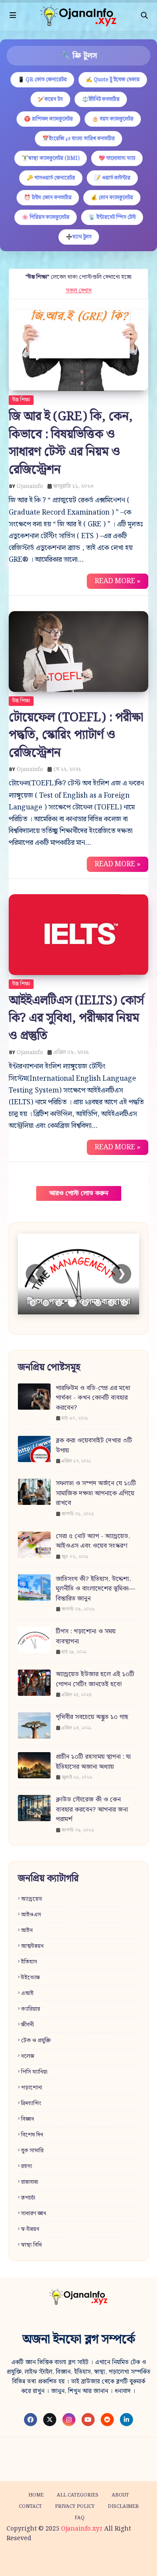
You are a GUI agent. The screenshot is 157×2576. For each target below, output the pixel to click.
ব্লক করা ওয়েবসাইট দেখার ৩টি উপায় (94, 1446)
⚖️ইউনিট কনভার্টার (101, 99)
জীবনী (27, 2025)
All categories (78, 2495)
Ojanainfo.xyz (82, 2529)
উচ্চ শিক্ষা (21, 400)
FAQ (80, 2518)
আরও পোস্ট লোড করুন (79, 1193)
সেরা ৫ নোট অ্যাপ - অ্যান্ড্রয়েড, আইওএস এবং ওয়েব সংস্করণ (93, 1541)
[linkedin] (126, 2420)
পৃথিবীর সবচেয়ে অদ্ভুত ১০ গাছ (92, 1717)
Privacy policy (75, 2507)
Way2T (73, 2560)
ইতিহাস (29, 1962)
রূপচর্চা (28, 2198)
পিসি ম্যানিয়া (34, 2072)
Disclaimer (123, 2507)
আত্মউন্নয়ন (32, 1946)
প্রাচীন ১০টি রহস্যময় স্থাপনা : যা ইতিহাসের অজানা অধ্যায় (93, 1762)
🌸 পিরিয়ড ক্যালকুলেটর (46, 217)
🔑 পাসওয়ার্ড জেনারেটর (51, 178)
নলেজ (28, 2056)
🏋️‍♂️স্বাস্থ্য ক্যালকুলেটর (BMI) (51, 158)
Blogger (139, 2560)
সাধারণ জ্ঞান (34, 2214)
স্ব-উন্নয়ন (30, 2229)
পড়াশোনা (32, 2088)
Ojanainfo (30, 486)
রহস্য (27, 2166)
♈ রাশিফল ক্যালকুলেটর (48, 119)
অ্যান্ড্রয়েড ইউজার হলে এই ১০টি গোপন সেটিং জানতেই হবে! (95, 1679)
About (120, 2495)
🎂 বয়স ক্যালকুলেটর (113, 119)
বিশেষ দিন (32, 2135)
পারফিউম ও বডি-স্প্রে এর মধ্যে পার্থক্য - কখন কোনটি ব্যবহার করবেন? (93, 1398)
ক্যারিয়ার (31, 2009)
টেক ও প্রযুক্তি (36, 2041)
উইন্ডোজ (31, 1978)
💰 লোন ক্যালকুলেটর (112, 198)
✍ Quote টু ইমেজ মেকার (113, 80)
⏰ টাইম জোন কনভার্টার (48, 198)
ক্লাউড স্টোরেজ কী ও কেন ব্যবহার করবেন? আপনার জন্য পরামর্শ (92, 1810)
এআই (27, 1993)
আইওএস (31, 1915)
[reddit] (107, 2420)
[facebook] (31, 2420)
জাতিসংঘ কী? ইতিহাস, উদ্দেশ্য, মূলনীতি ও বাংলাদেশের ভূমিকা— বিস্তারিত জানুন (96, 1589)
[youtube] (88, 2420)
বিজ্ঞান (27, 2119)
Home (36, 2495)
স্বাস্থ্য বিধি (31, 2245)
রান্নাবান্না (30, 2182)
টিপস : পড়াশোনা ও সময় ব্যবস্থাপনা (86, 1637)
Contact (30, 2507)
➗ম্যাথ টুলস (79, 237)
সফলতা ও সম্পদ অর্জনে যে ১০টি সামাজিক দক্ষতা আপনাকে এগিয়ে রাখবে (96, 1494)
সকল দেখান (79, 291)
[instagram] (69, 2420)
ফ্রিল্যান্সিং (31, 2104)
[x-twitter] (50, 2420)
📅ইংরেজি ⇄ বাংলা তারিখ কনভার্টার (78, 139)
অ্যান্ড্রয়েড (32, 1899)
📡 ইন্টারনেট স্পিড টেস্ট (112, 217)
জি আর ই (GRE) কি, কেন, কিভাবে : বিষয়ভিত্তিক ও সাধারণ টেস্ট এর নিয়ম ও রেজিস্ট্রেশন (71, 443)
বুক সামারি (32, 2151)
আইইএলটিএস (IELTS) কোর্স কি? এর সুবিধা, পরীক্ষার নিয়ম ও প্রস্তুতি (76, 1018)
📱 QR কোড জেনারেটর (42, 80)
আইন (27, 1931)
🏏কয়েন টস (50, 99)
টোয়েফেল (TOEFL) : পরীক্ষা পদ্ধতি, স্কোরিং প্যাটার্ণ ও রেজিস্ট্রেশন (76, 735)
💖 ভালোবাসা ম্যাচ (117, 158)
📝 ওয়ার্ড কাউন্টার (112, 178)
